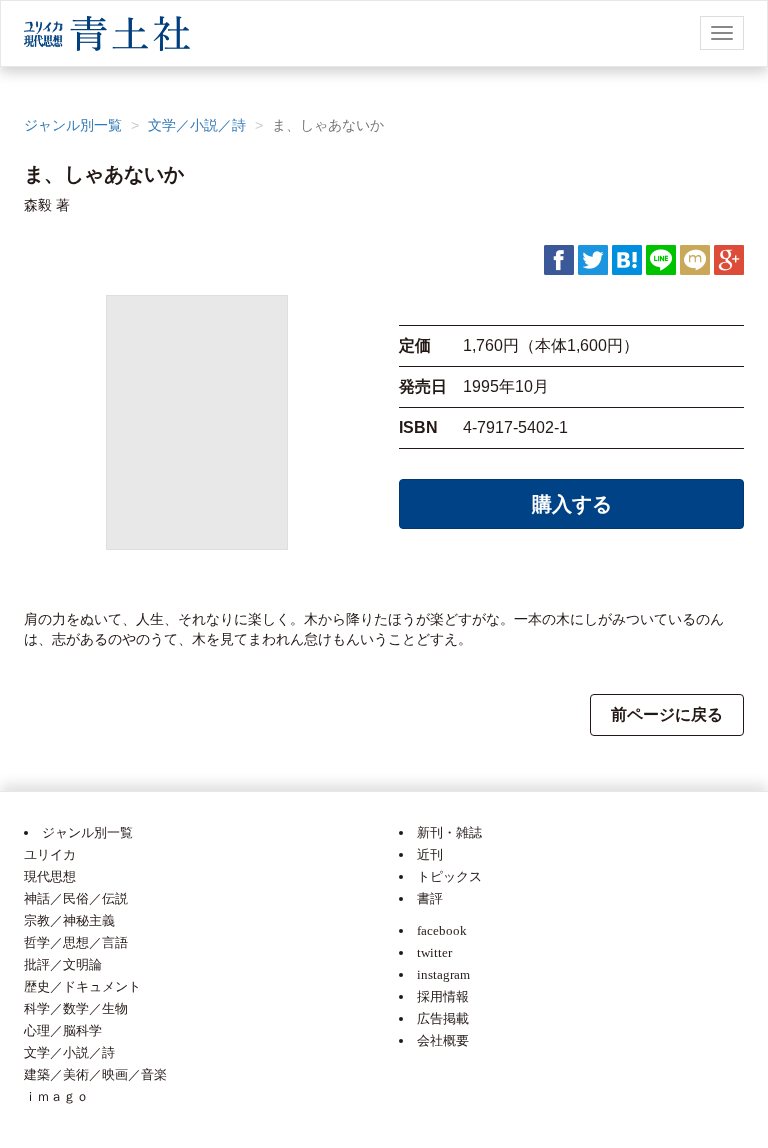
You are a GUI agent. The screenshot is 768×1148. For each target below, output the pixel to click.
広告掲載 (443, 1018)
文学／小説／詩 (197, 125)
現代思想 (50, 876)
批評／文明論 (63, 964)
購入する (572, 504)
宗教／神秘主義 (69, 920)
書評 (430, 898)
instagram (443, 974)
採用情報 (443, 996)
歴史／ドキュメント (82, 986)
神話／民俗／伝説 (76, 898)
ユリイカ (50, 854)
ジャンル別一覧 (73, 125)
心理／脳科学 (63, 1030)
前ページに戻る (667, 714)
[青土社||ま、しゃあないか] (627, 259)
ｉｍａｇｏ (56, 1096)
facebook (442, 930)
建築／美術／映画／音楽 (95, 1074)
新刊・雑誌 (449, 832)
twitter (434, 952)
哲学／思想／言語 (76, 942)
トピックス (449, 876)
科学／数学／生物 (76, 1008)
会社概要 (443, 1040)
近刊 (430, 854)
